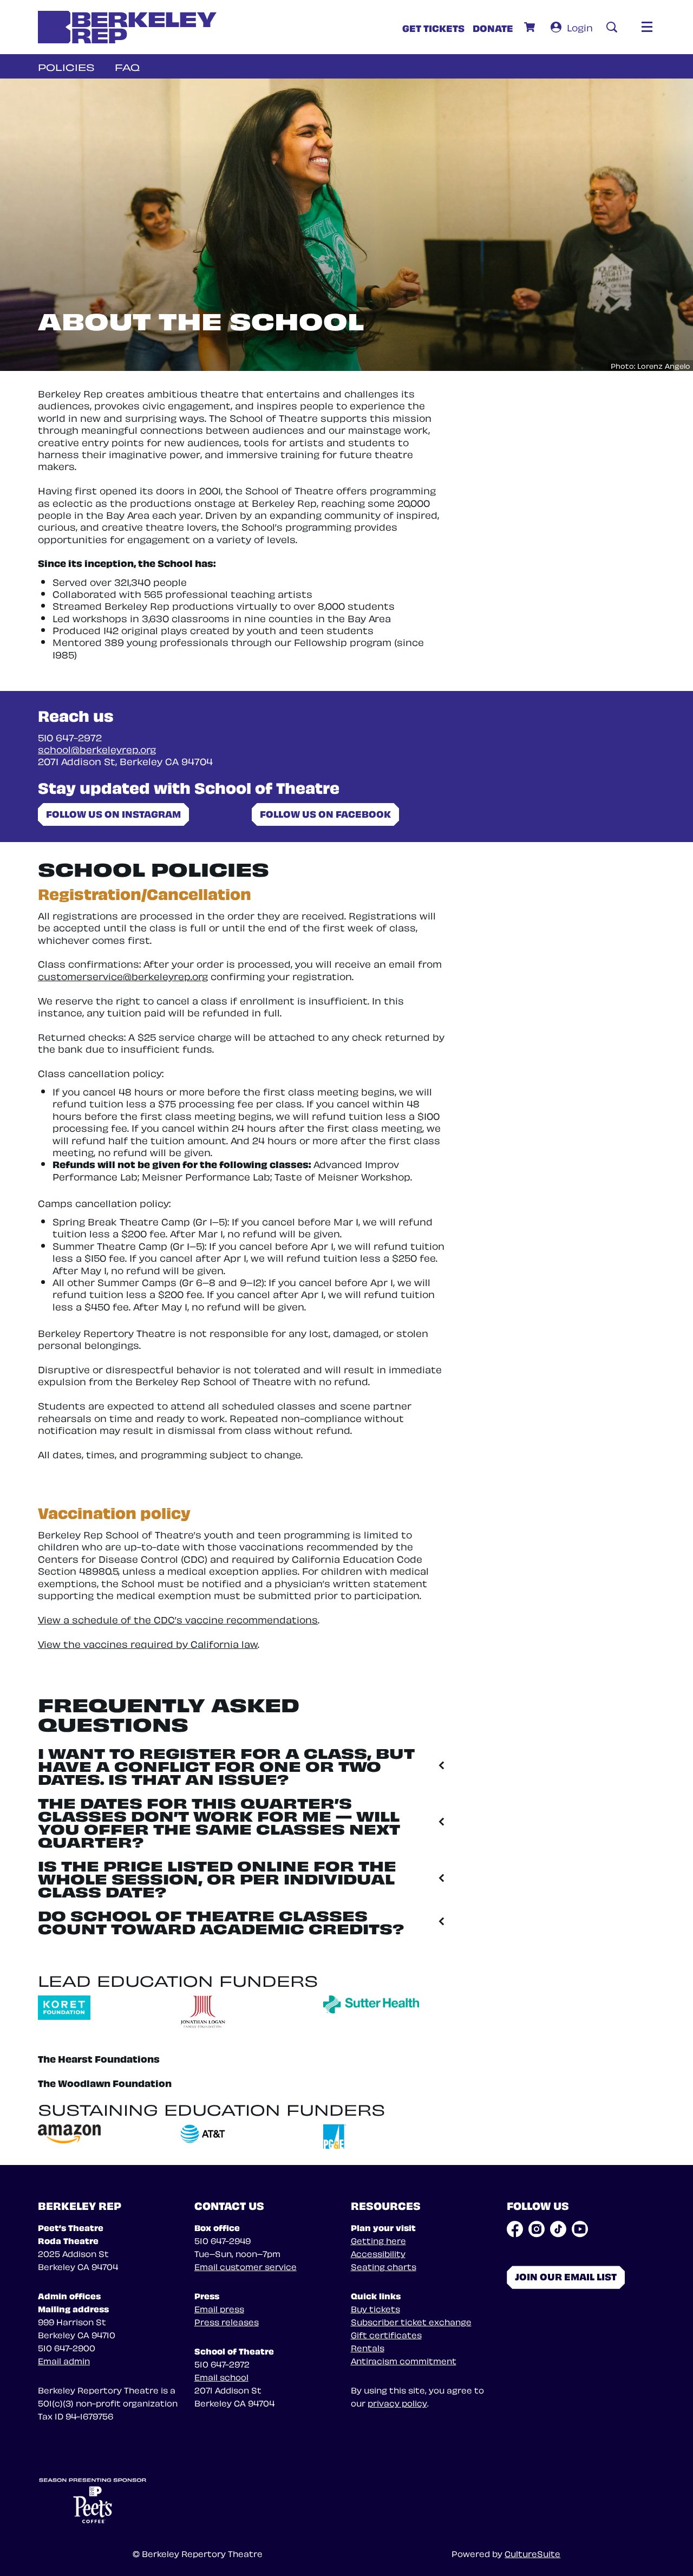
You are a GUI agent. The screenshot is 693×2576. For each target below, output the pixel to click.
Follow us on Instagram (113, 813)
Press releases (227, 2321)
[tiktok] (558, 2229)
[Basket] (531, 27)
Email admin (64, 2360)
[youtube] (580, 2229)
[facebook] (515, 2229)
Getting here (378, 2240)
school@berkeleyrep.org (97, 749)
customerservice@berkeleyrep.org (123, 976)
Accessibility (378, 2253)
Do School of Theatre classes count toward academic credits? (221, 1921)
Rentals (368, 2347)
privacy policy (397, 2403)
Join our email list (566, 2276)
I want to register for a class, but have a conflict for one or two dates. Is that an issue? (226, 1765)
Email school (221, 2377)
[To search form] (612, 27)
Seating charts (384, 2266)
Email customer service (246, 2266)
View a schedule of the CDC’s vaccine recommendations (178, 1619)
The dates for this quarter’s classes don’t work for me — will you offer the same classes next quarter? (219, 1821)
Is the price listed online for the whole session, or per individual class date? (217, 1878)
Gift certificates (386, 2334)
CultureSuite (532, 2553)
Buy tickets (375, 2308)
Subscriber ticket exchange (411, 2321)
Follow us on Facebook (325, 813)
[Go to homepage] (127, 27)
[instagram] (537, 2229)
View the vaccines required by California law (148, 1643)
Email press (219, 2308)
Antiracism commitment (404, 2360)
